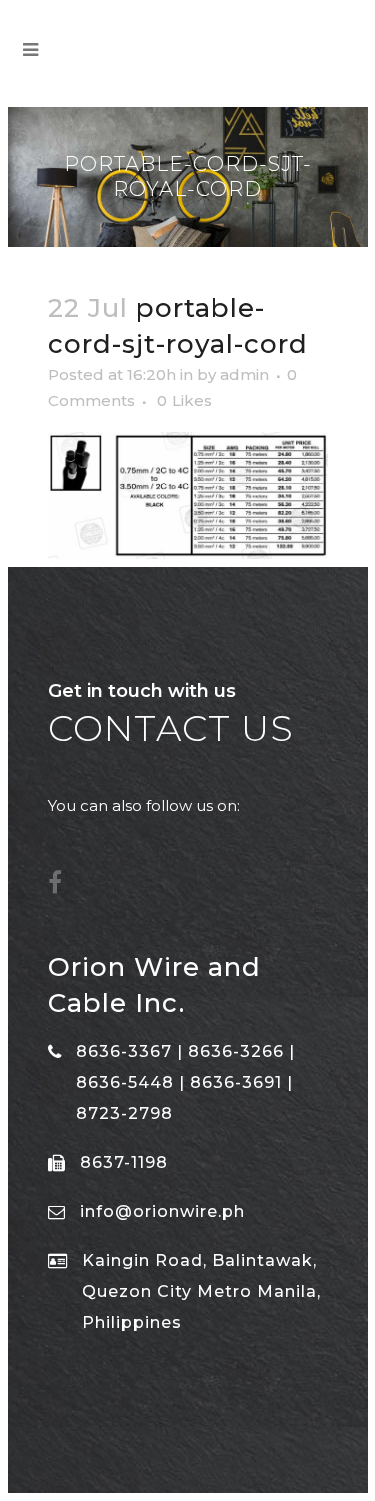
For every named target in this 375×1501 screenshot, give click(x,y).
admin (244, 374)
